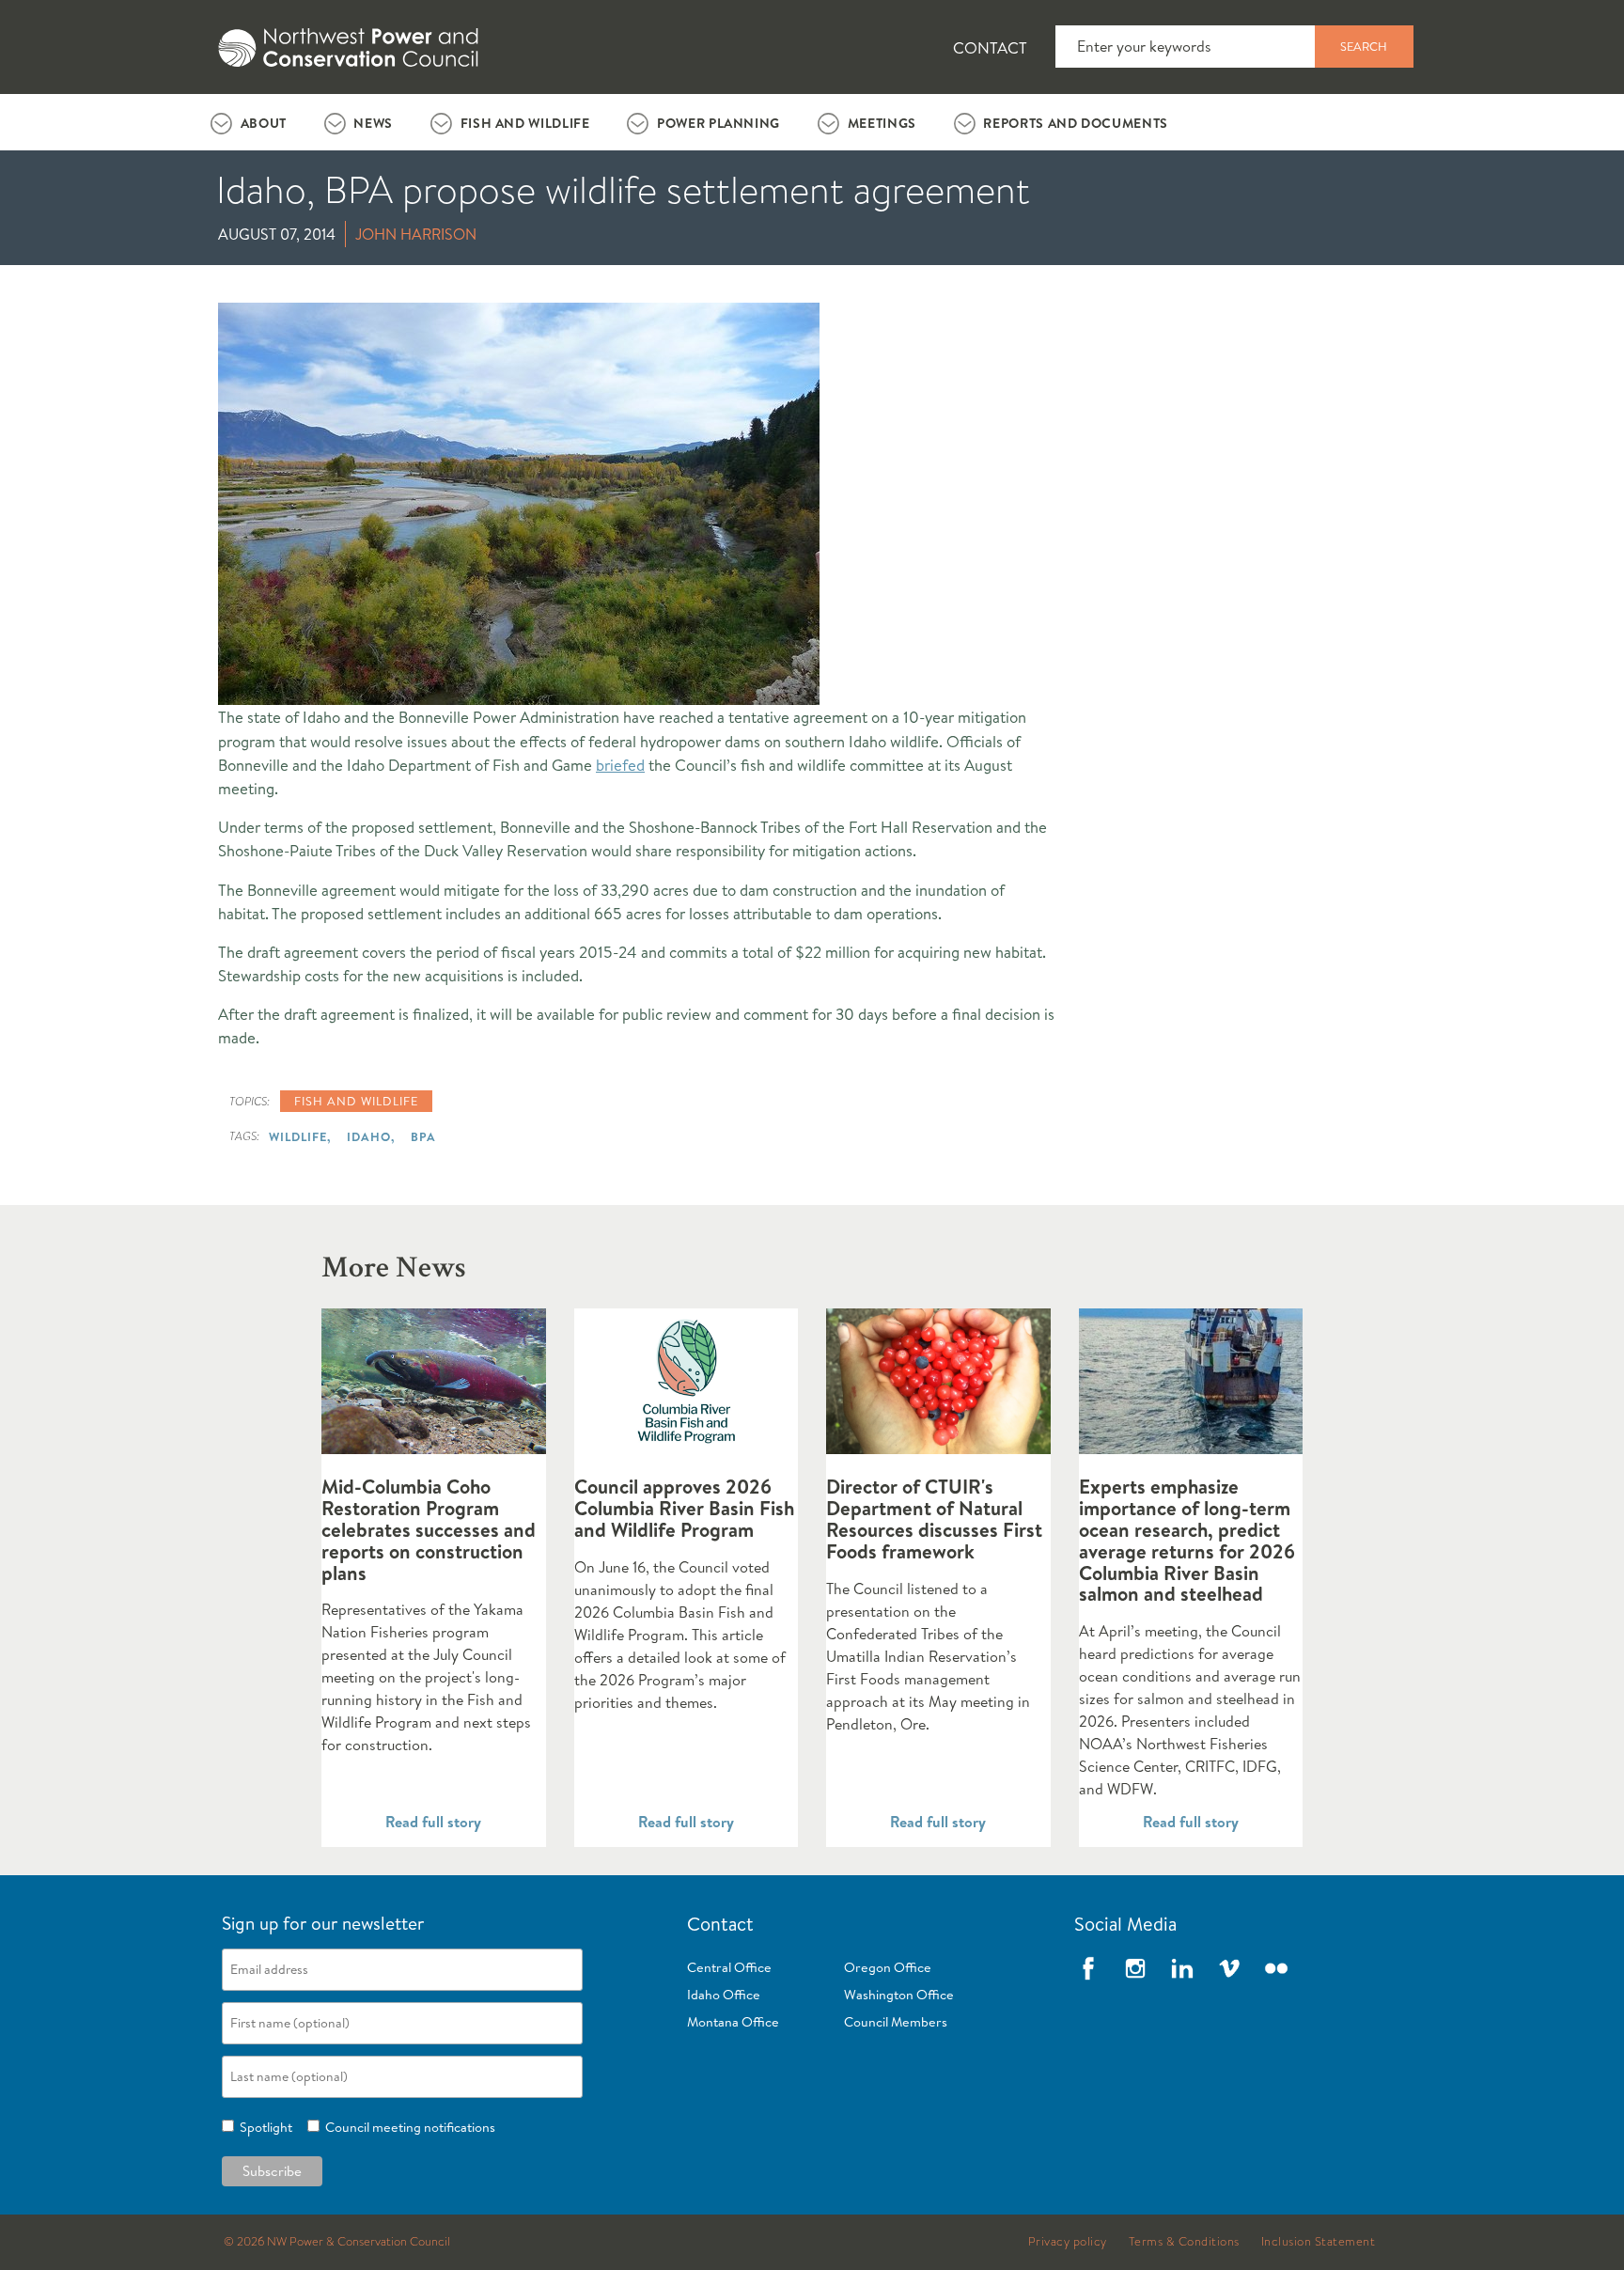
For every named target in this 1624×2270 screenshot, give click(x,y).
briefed (620, 765)
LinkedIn (1182, 1968)
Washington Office (899, 1995)
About (264, 123)
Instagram (1135, 1968)
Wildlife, (300, 1136)
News (373, 123)
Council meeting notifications (407, 2127)
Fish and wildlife (356, 1101)
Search (1364, 46)
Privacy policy (1068, 2242)
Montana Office (733, 2022)
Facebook (1088, 1968)
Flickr (1276, 1968)
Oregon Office (888, 1967)
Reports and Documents (1075, 123)
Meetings (882, 123)
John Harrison (416, 234)
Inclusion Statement (1319, 2242)
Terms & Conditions (1184, 2242)
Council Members (896, 2022)
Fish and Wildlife (525, 123)
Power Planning (718, 123)
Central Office (729, 1967)
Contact (990, 47)
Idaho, (371, 1136)
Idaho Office (724, 1995)
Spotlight (263, 2127)
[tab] (249, 122)
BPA (423, 1136)
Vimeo (1229, 1968)
